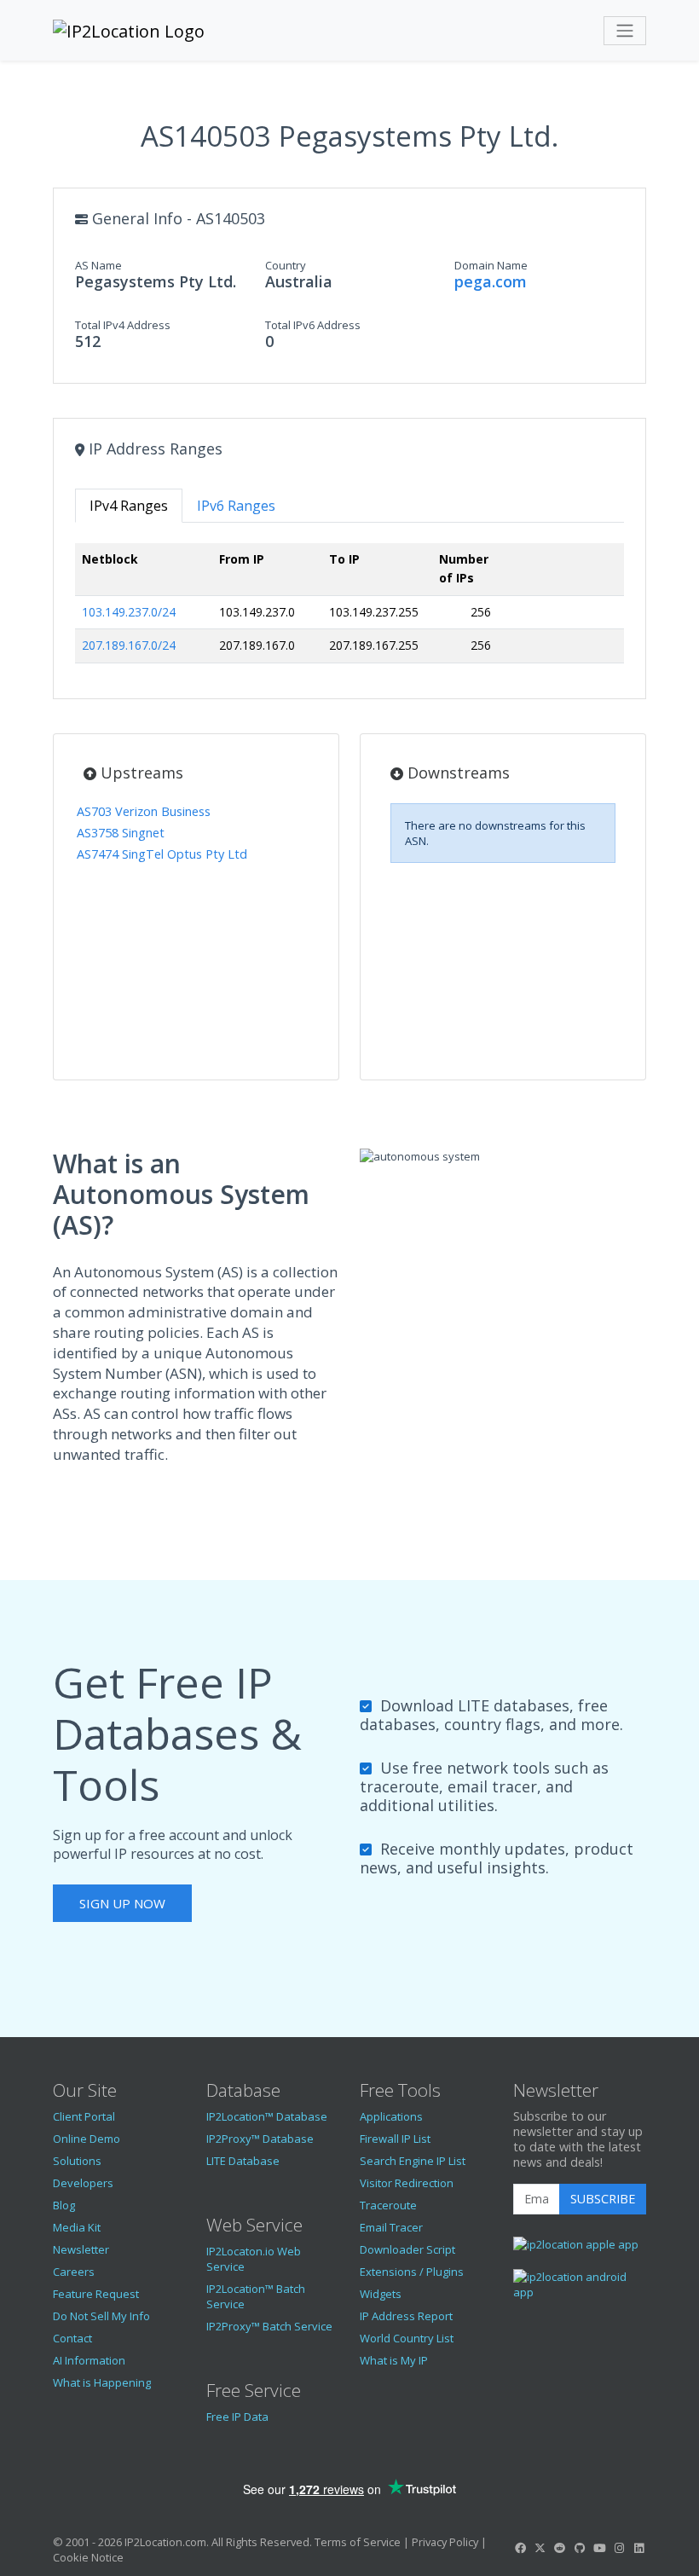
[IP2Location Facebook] (520, 2548)
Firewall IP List (395, 2139)
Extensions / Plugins (412, 2272)
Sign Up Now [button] (122, 1903)
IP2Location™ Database (267, 2116)
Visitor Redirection (407, 2183)
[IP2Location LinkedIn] (639, 2548)
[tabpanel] (349, 610)
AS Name (98, 265)
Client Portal (84, 2116)
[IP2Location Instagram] (619, 2548)
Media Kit (77, 2227)
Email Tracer (391, 2227)
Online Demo (87, 2139)
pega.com (491, 281)
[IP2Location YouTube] (599, 2548)
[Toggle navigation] (625, 31)
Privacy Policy (445, 2542)
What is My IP (394, 2360)
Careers (74, 2272)
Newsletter (81, 2249)
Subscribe (603, 2199)
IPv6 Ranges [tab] (236, 506)
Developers (83, 2183)
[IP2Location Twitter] (540, 2548)
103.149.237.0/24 (129, 612)
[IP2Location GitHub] (580, 2548)
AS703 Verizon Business (144, 811)
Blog (64, 2205)
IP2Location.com (165, 2542)
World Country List (407, 2338)
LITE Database (243, 2161)
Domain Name (491, 265)
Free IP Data (237, 2417)
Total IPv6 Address (313, 325)
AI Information (89, 2360)
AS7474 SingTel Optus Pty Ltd (162, 854)
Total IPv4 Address (123, 325)
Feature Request (96, 2294)
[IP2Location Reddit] (560, 2548)
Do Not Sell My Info (101, 2316)
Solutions (77, 2161)
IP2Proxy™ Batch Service (269, 2326)
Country (286, 265)
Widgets (381, 2294)
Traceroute (388, 2205)
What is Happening (102, 2382)
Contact (72, 2338)
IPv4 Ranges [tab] (129, 506)
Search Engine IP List (413, 2161)
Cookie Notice (88, 2557)
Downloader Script (407, 2249)
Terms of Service (358, 2542)
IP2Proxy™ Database (260, 2139)
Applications (391, 2116)
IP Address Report (406, 2316)
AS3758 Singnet (121, 833)
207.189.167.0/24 (129, 645)
